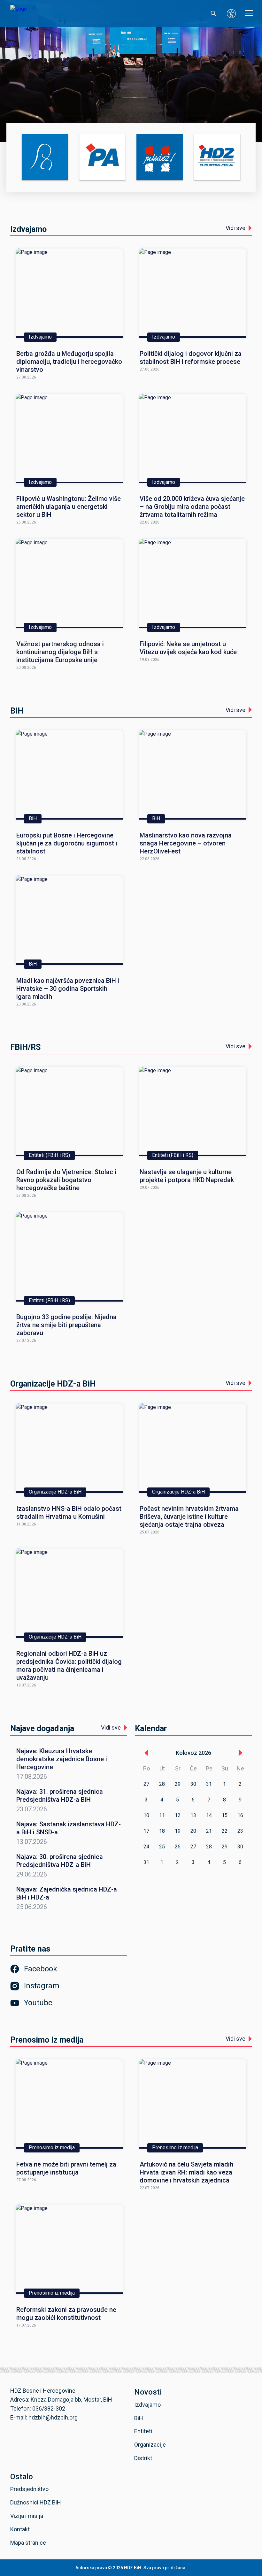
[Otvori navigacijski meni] (249, 13)
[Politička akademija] (102, 158)
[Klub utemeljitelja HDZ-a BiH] (217, 158)
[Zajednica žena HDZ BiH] (45, 158)
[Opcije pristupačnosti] (231, 13)
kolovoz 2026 (193, 1753)
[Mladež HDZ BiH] (160, 158)
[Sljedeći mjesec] (241, 1753)
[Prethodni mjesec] (146, 1753)
